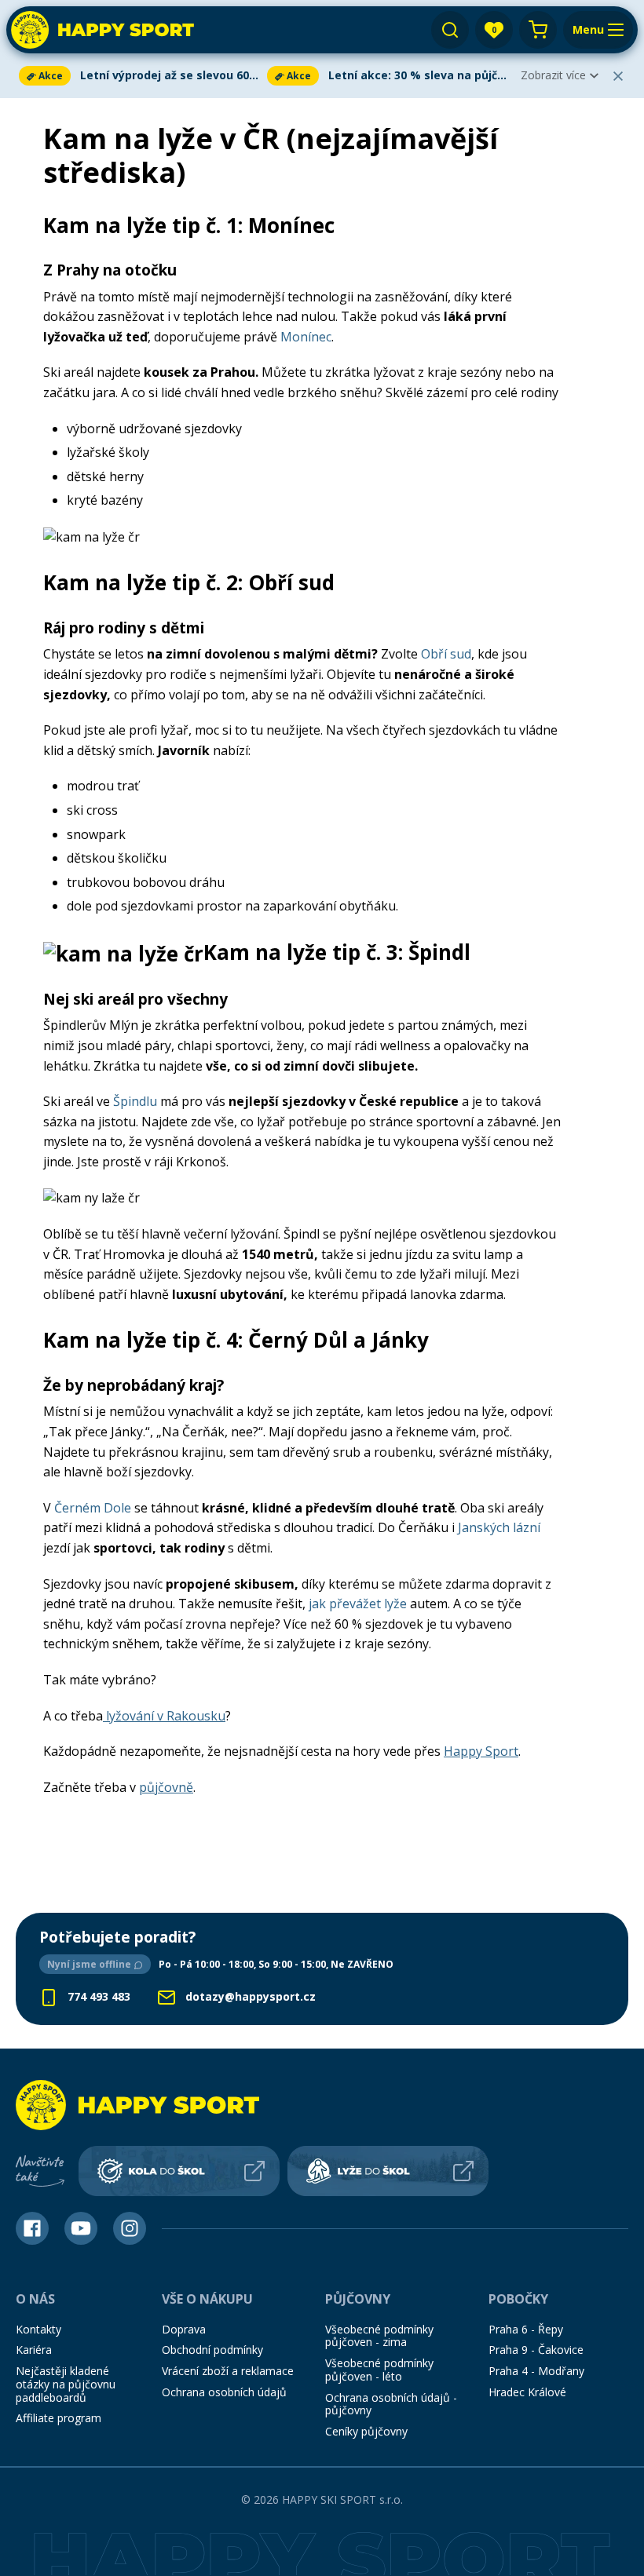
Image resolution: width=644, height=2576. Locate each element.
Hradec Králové (527, 2392)
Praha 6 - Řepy (526, 2329)
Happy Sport (481, 1751)
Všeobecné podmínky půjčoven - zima (379, 2336)
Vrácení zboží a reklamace (228, 2371)
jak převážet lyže (358, 1604)
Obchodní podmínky (212, 2350)
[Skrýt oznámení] (618, 76)
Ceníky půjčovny (366, 2431)
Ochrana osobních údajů (224, 2392)
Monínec (306, 337)
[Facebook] (32, 2228)
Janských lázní (499, 1527)
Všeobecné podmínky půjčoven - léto (379, 2370)
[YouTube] (81, 2228)
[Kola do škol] (179, 2171)
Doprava (184, 2329)
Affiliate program (59, 2418)
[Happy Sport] (102, 30)
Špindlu (135, 1101)
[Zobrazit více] (140, 76)
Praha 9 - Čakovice (536, 2350)
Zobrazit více (553, 75)
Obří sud (446, 654)
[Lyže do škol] (388, 2171)
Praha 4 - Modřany (536, 2371)
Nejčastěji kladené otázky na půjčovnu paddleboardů (66, 2384)
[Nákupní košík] (538, 30)
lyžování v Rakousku (164, 1716)
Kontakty (38, 2329)
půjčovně (166, 1787)
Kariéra (34, 2350)
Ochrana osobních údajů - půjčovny (391, 2404)
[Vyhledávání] (450, 30)
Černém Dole (93, 1508)
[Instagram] (130, 2228)
